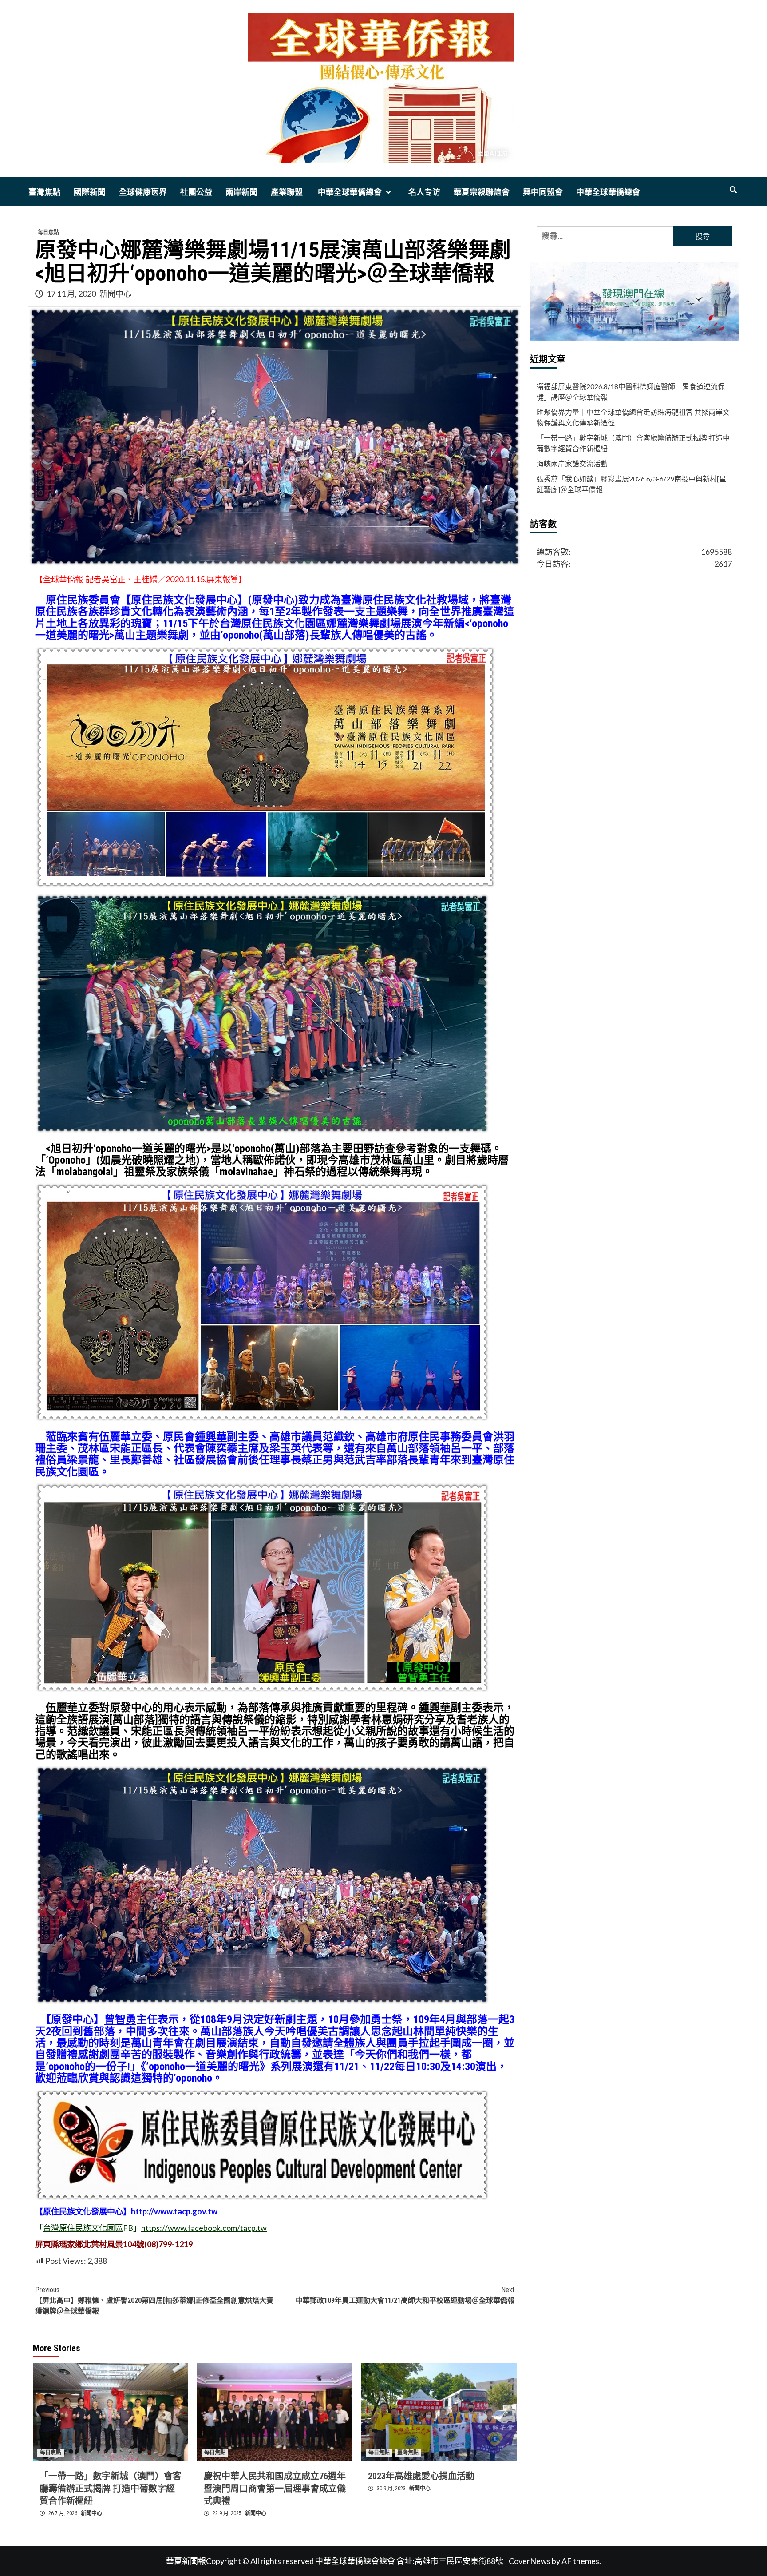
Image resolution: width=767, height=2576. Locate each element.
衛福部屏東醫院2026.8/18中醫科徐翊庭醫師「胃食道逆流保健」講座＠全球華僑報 (631, 392)
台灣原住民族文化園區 (83, 2228)
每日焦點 (48, 232)
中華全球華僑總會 (349, 192)
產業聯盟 (287, 192)
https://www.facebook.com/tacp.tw (204, 2228)
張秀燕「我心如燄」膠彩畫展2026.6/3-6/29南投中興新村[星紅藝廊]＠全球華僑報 (631, 484)
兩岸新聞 (241, 192)
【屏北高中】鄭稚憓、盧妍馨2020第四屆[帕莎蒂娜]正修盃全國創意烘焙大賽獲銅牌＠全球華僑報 (154, 2300)
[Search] (733, 190)
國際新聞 (90, 192)
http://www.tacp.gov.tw (174, 2211)
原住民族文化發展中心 (83, 2211)
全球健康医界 (143, 192)
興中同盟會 (543, 192)
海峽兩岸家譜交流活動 (572, 463)
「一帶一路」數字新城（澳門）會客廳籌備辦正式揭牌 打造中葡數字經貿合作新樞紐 (111, 2489)
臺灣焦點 (44, 192)
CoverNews (530, 2561)
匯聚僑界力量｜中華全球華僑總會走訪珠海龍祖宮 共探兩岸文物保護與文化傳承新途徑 (633, 417)
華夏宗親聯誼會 (482, 192)
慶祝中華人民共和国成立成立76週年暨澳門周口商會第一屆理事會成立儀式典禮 (275, 2489)
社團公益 (196, 192)
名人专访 (424, 192)
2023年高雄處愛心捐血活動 (421, 2476)
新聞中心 (115, 294)
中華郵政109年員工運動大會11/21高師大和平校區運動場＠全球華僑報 (405, 2295)
